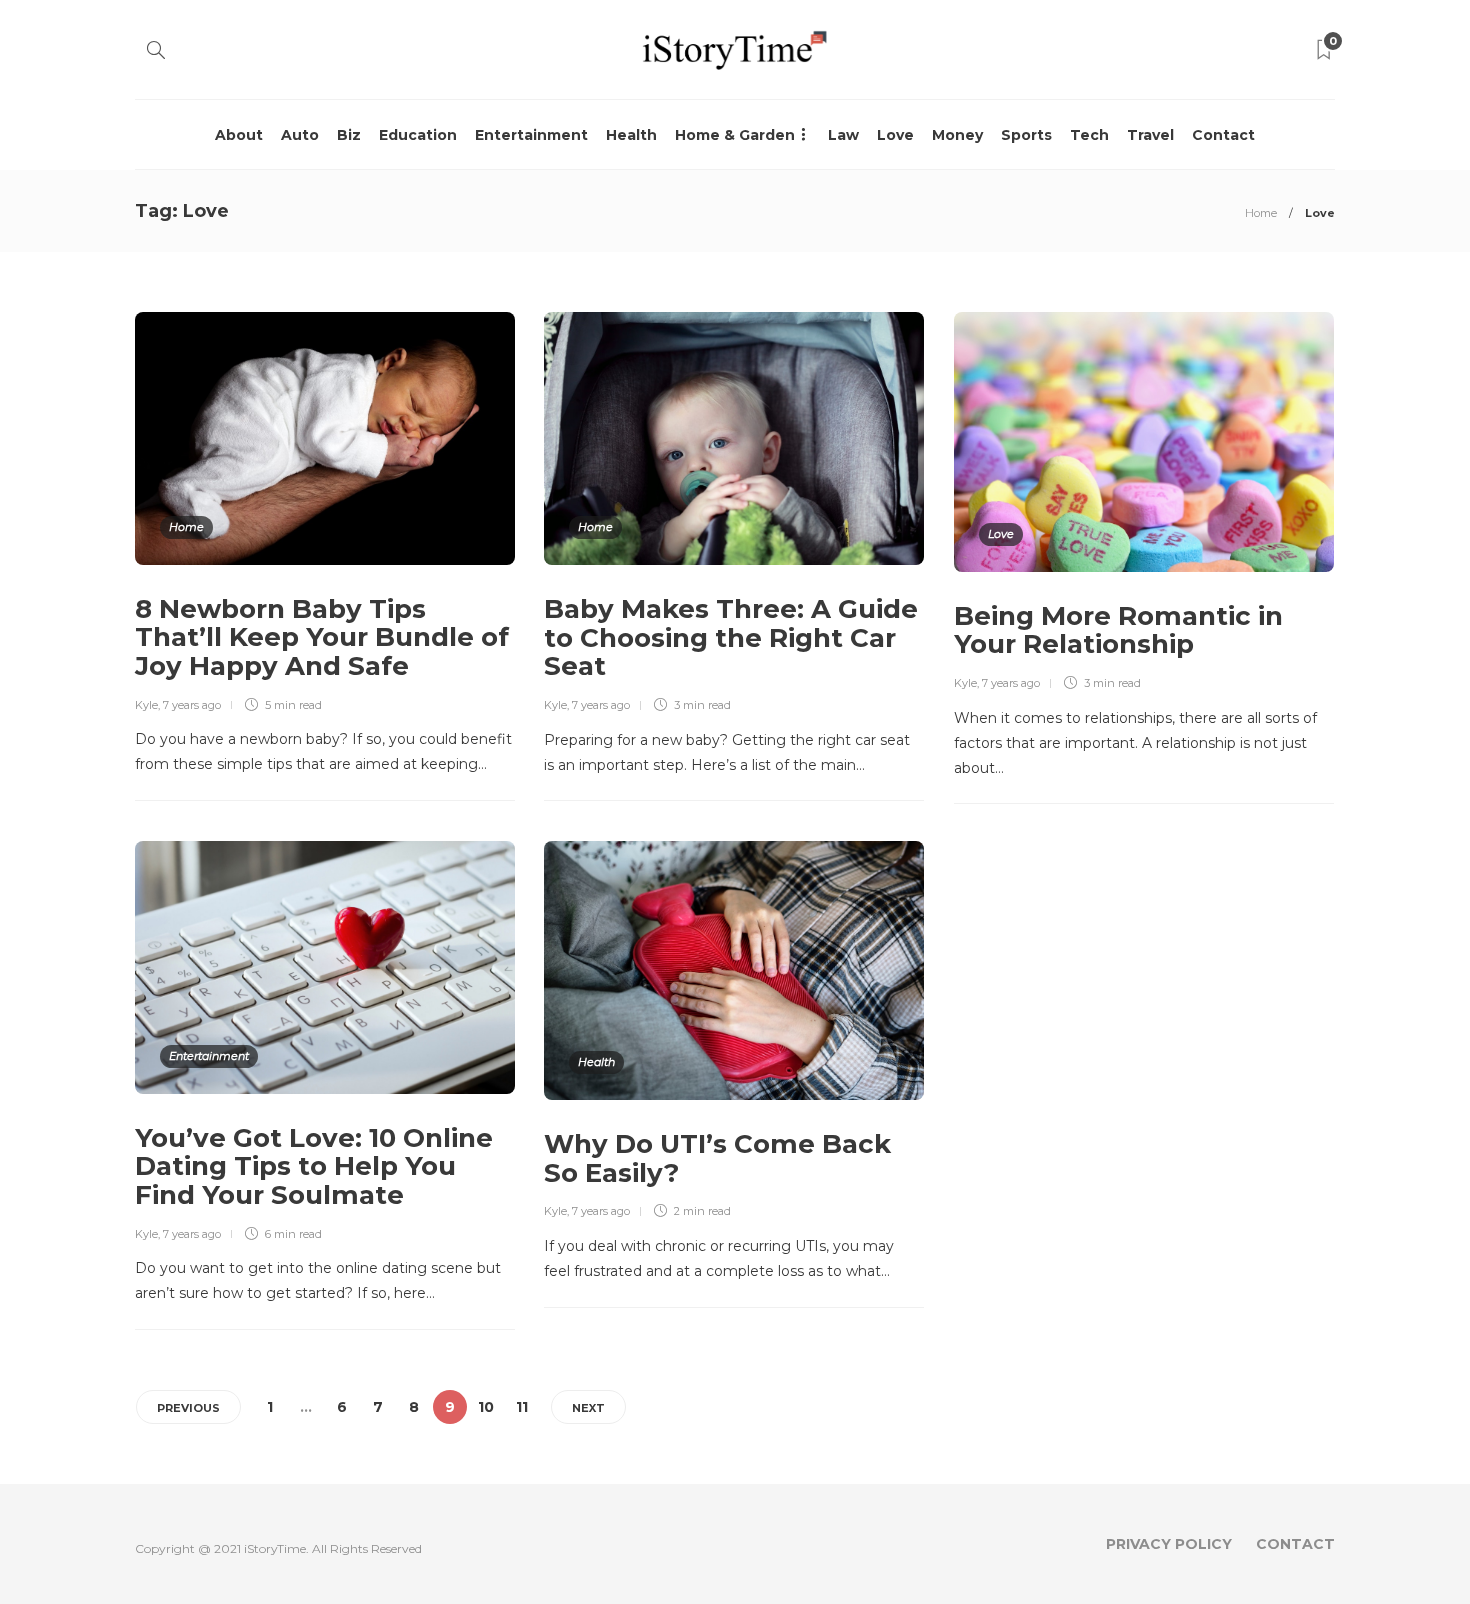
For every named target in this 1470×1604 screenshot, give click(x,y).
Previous (188, 1408)
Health (631, 135)
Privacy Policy (1169, 1544)
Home (1261, 213)
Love (895, 135)
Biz (349, 135)
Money (957, 135)
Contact (1223, 135)
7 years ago (192, 705)
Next (588, 1408)
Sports (1026, 135)
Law (843, 135)
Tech (1089, 135)
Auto (300, 135)
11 (522, 1407)
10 (486, 1407)
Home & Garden (735, 135)
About (239, 135)
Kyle (146, 705)
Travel (1150, 135)
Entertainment (531, 135)
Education (418, 135)
